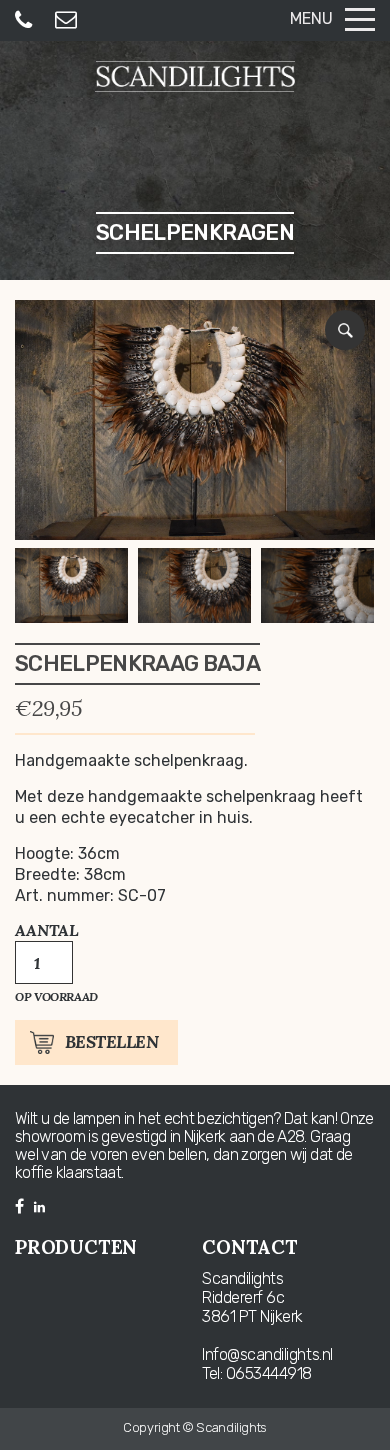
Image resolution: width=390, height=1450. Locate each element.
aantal (47, 930)
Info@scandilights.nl (267, 1354)
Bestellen (111, 1042)
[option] (195, 420)
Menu (311, 18)
